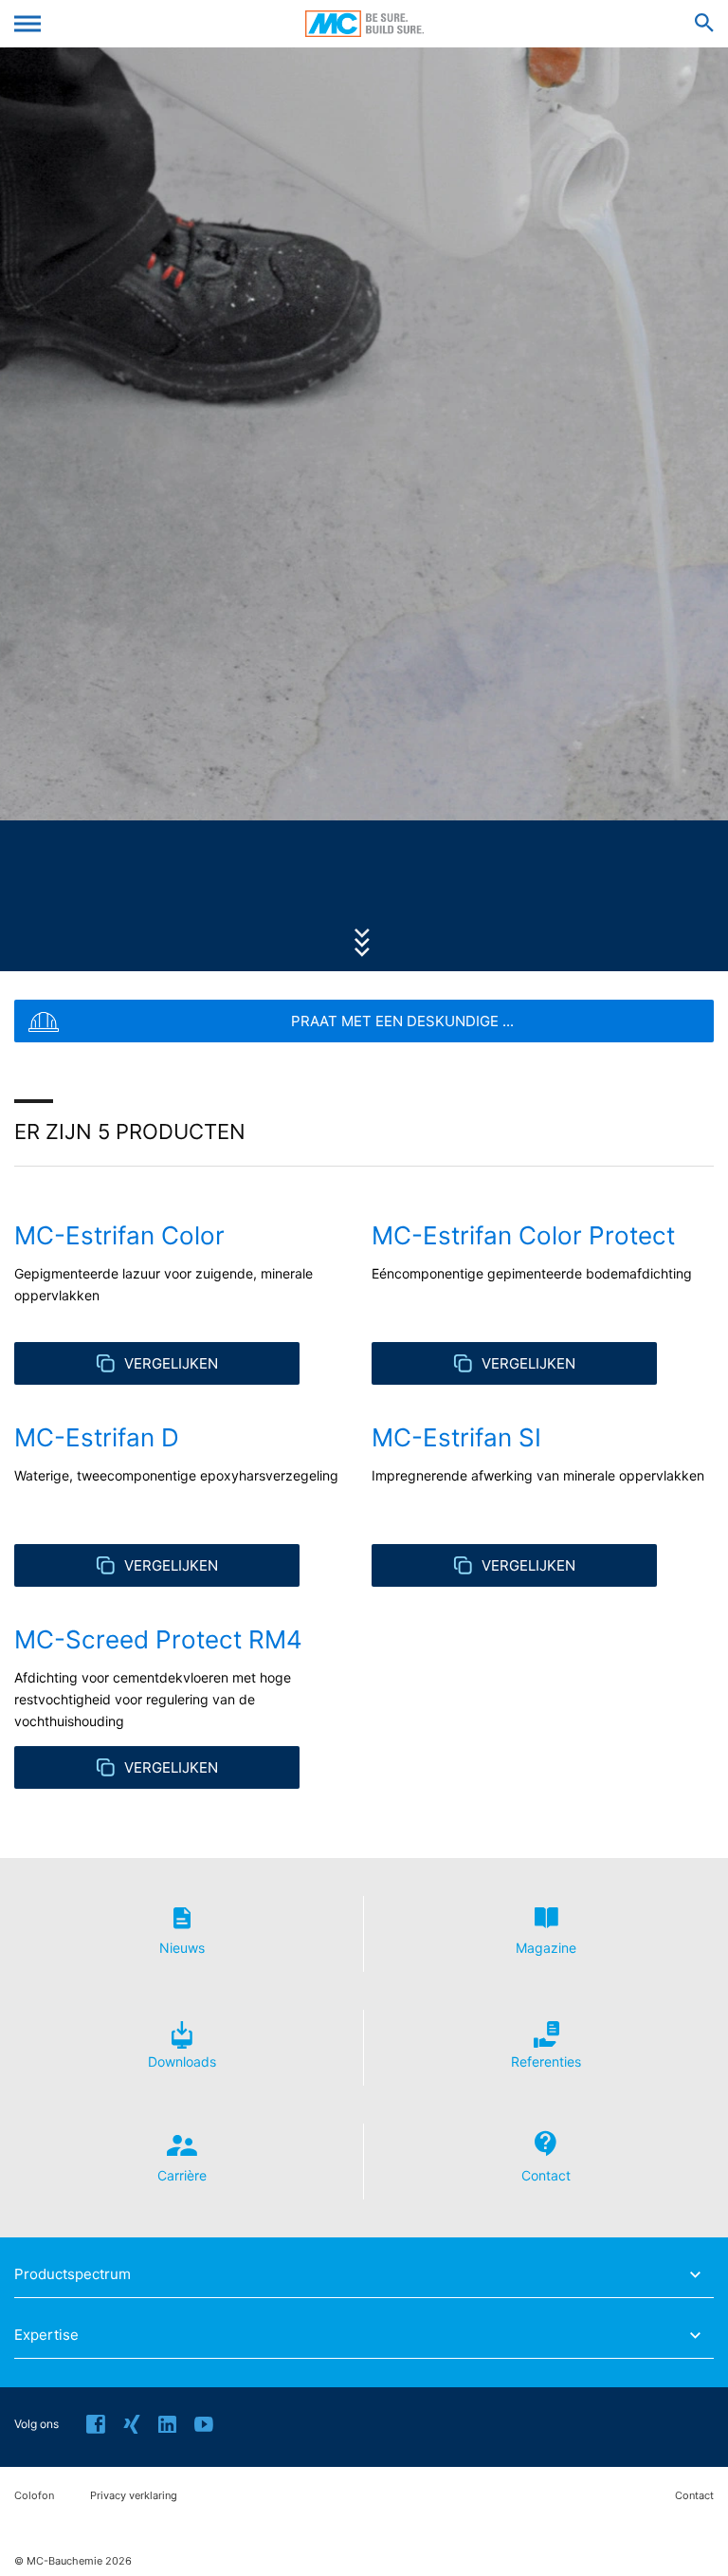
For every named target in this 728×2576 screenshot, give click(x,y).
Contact (694, 2496)
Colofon (34, 2496)
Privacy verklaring (134, 2496)
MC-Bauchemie (364, 24)
